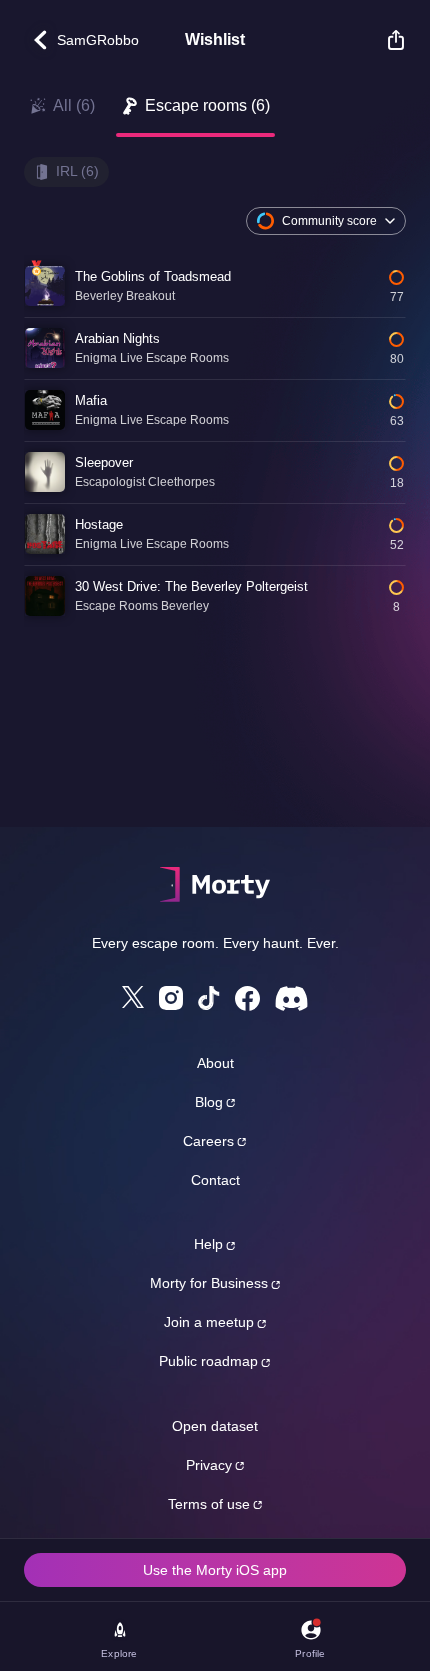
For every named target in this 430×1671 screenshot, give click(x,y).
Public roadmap (208, 1361)
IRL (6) (77, 171)
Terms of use (209, 1504)
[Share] (386, 40)
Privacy (209, 1465)
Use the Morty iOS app (215, 1570)
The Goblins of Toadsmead (153, 276)
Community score (329, 221)
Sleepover (104, 462)
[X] (133, 997)
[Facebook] (247, 998)
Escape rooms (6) (207, 105)
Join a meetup (209, 1322)
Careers (208, 1141)
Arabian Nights (117, 338)
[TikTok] (209, 998)
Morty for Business (209, 1283)
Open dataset (215, 1426)
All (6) (74, 105)
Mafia (91, 400)
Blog (209, 1102)
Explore (119, 1653)
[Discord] (291, 998)
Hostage (99, 524)
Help (208, 1244)
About (215, 1063)
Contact (215, 1180)
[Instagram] (171, 998)
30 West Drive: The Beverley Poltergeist (191, 586)
